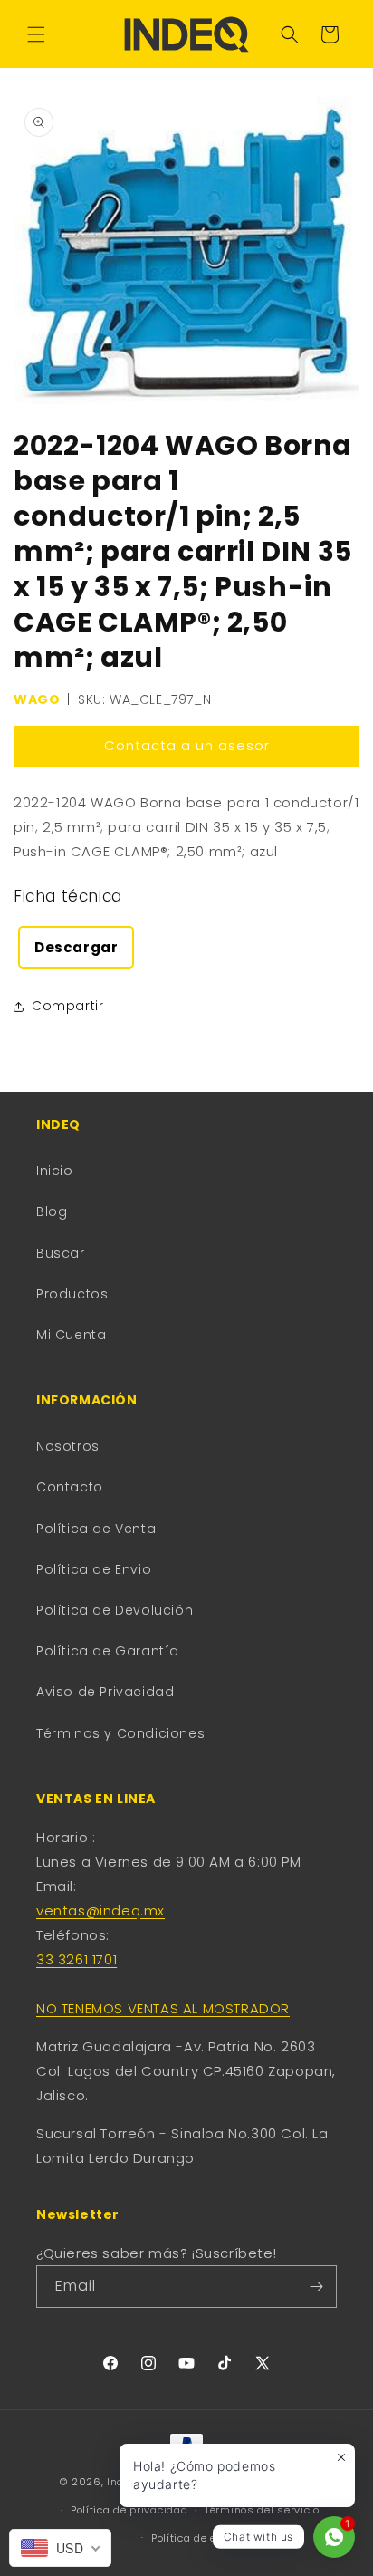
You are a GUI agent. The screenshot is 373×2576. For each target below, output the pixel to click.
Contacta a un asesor (187, 745)
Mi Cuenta (71, 1335)
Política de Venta (96, 1529)
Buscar (61, 1253)
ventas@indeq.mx (100, 1910)
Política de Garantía (108, 1651)
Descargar (76, 947)
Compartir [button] (67, 1006)
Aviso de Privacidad (105, 1692)
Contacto (70, 1487)
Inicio (55, 1171)
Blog (52, 1211)
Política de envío (195, 2538)
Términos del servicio (262, 2510)
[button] (36, 34)
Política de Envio (94, 1569)
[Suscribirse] (316, 2287)
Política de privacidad (129, 2510)
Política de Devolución (115, 1610)
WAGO (37, 699)
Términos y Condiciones (120, 1733)
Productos (72, 1294)
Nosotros (68, 1446)
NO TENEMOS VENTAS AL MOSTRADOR (163, 2008)
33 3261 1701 (77, 1959)
